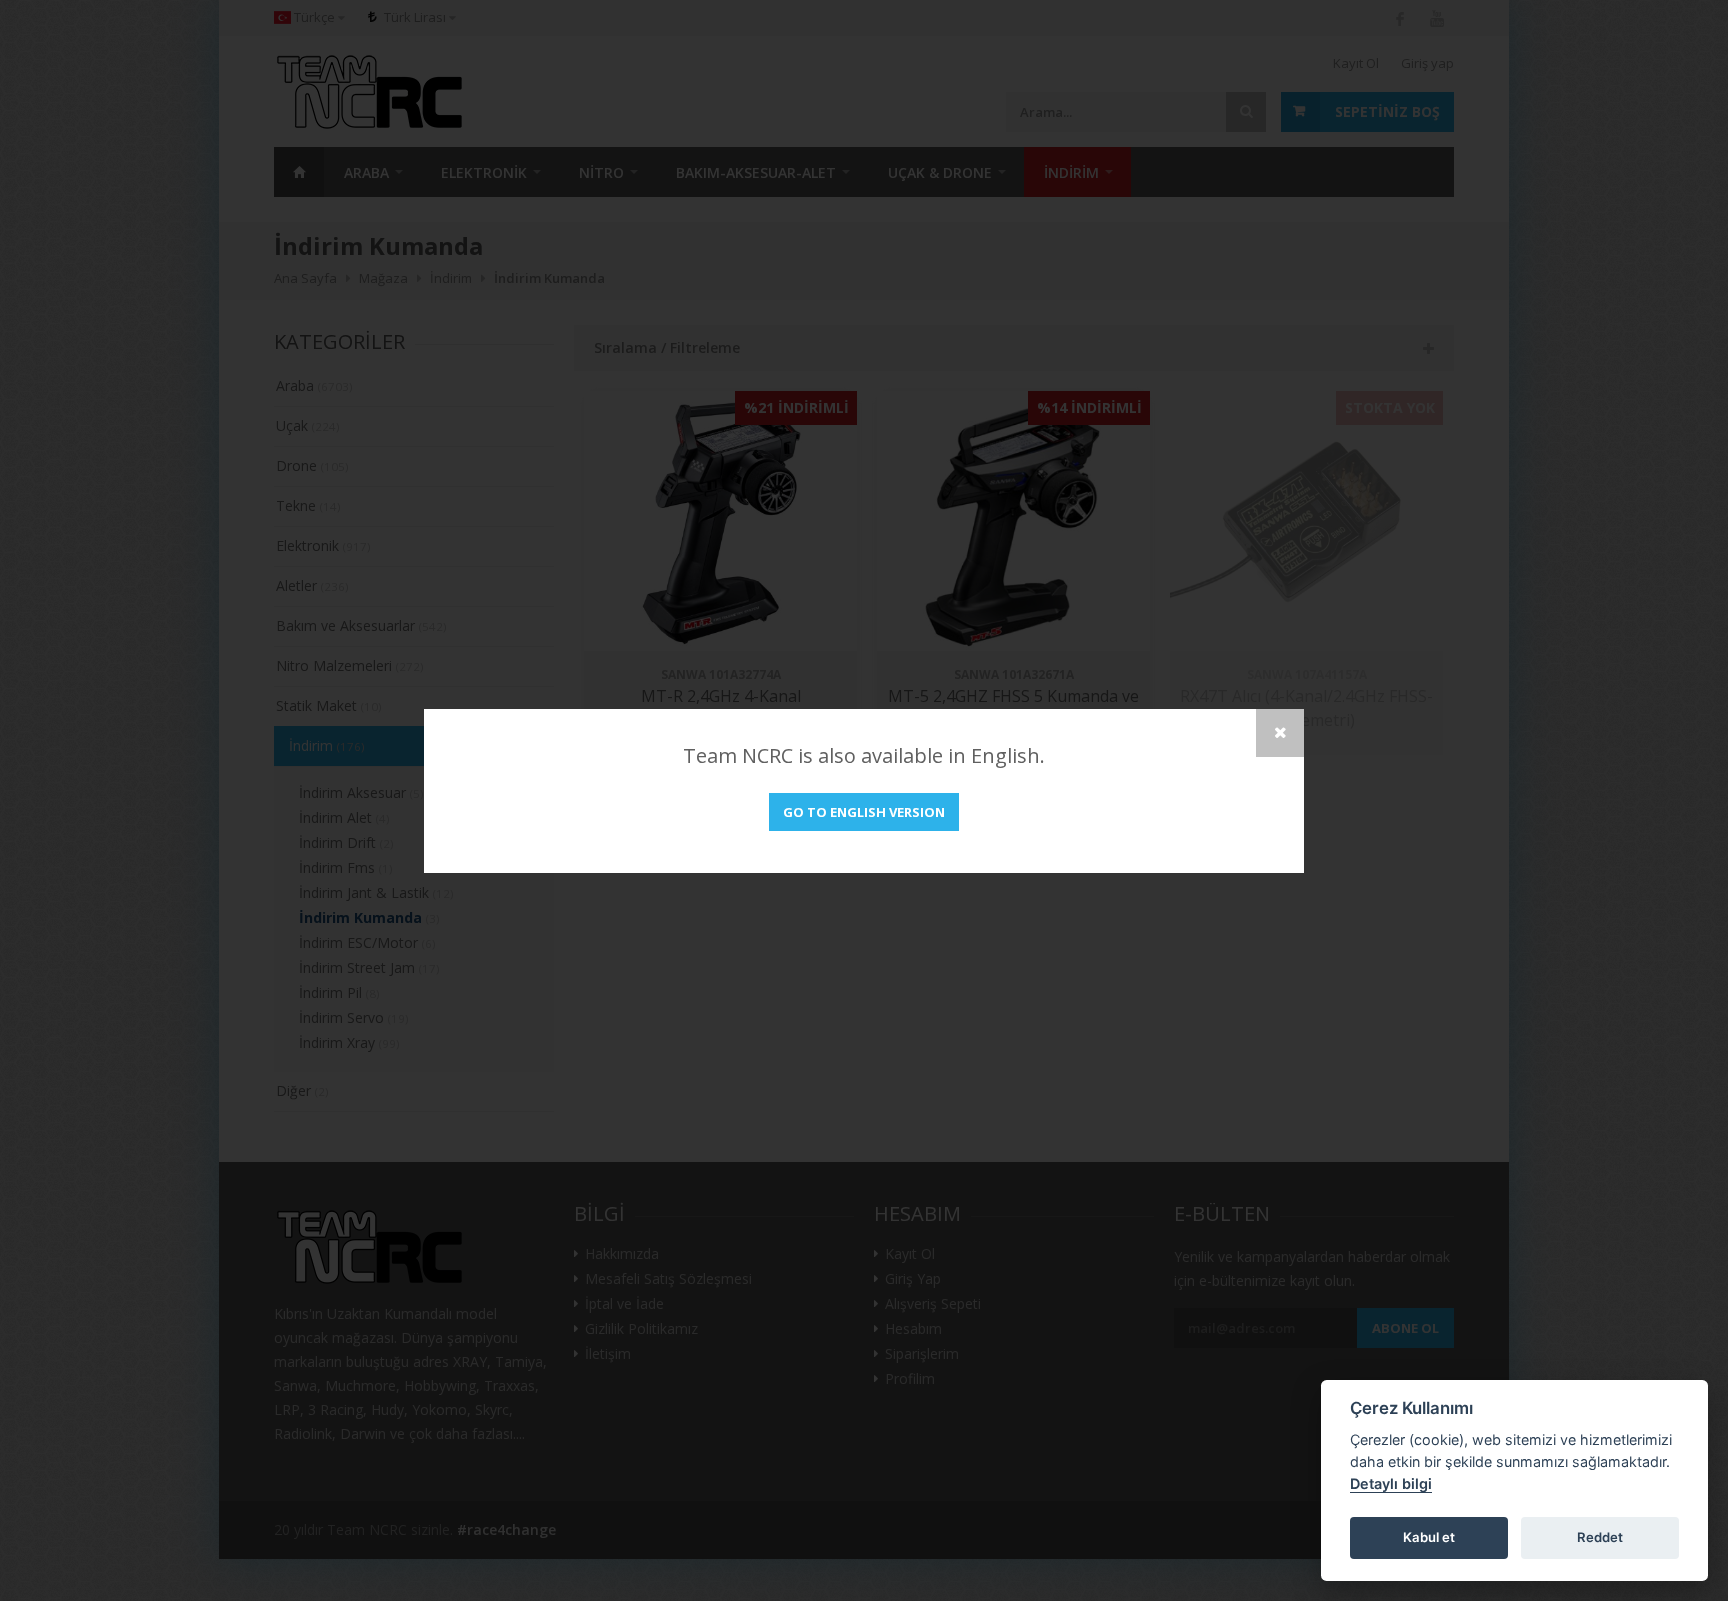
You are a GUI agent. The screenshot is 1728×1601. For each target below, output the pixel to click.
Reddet (1600, 1537)
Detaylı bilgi (1391, 1483)
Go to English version (864, 812)
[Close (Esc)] (1280, 733)
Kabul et (1429, 1537)
